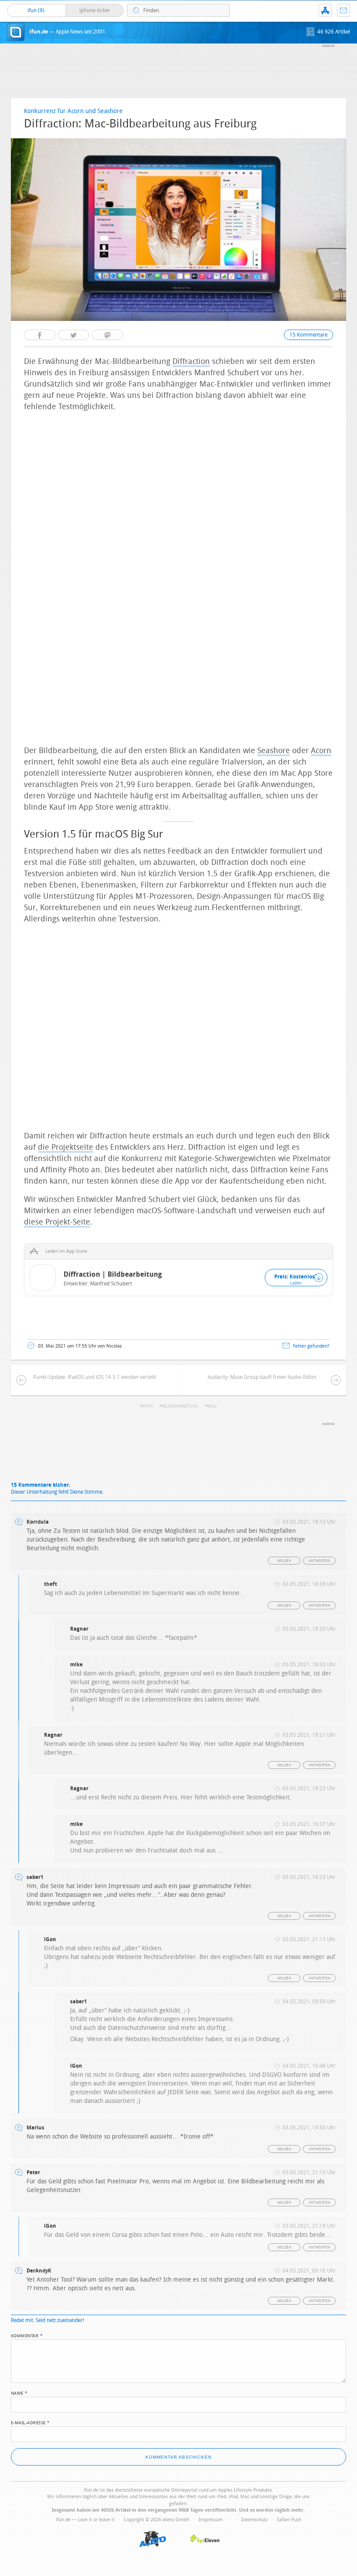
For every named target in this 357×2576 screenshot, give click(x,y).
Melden (284, 1561)
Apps (148, 1406)
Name (19, 2392)
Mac (212, 1406)
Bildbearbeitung (180, 1406)
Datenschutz (254, 2520)
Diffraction (191, 361)
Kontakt (344, 10)
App (325, 10)
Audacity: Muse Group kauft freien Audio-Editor (262, 1377)
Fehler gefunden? (311, 1346)
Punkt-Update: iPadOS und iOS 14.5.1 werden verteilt (94, 1377)
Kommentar (27, 2335)
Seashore (274, 751)
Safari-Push (289, 2520)
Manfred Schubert (111, 1284)
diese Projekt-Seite (57, 1222)
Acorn (321, 751)
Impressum (211, 2520)
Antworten (320, 1561)
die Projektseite (66, 1147)
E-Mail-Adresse (30, 2422)
